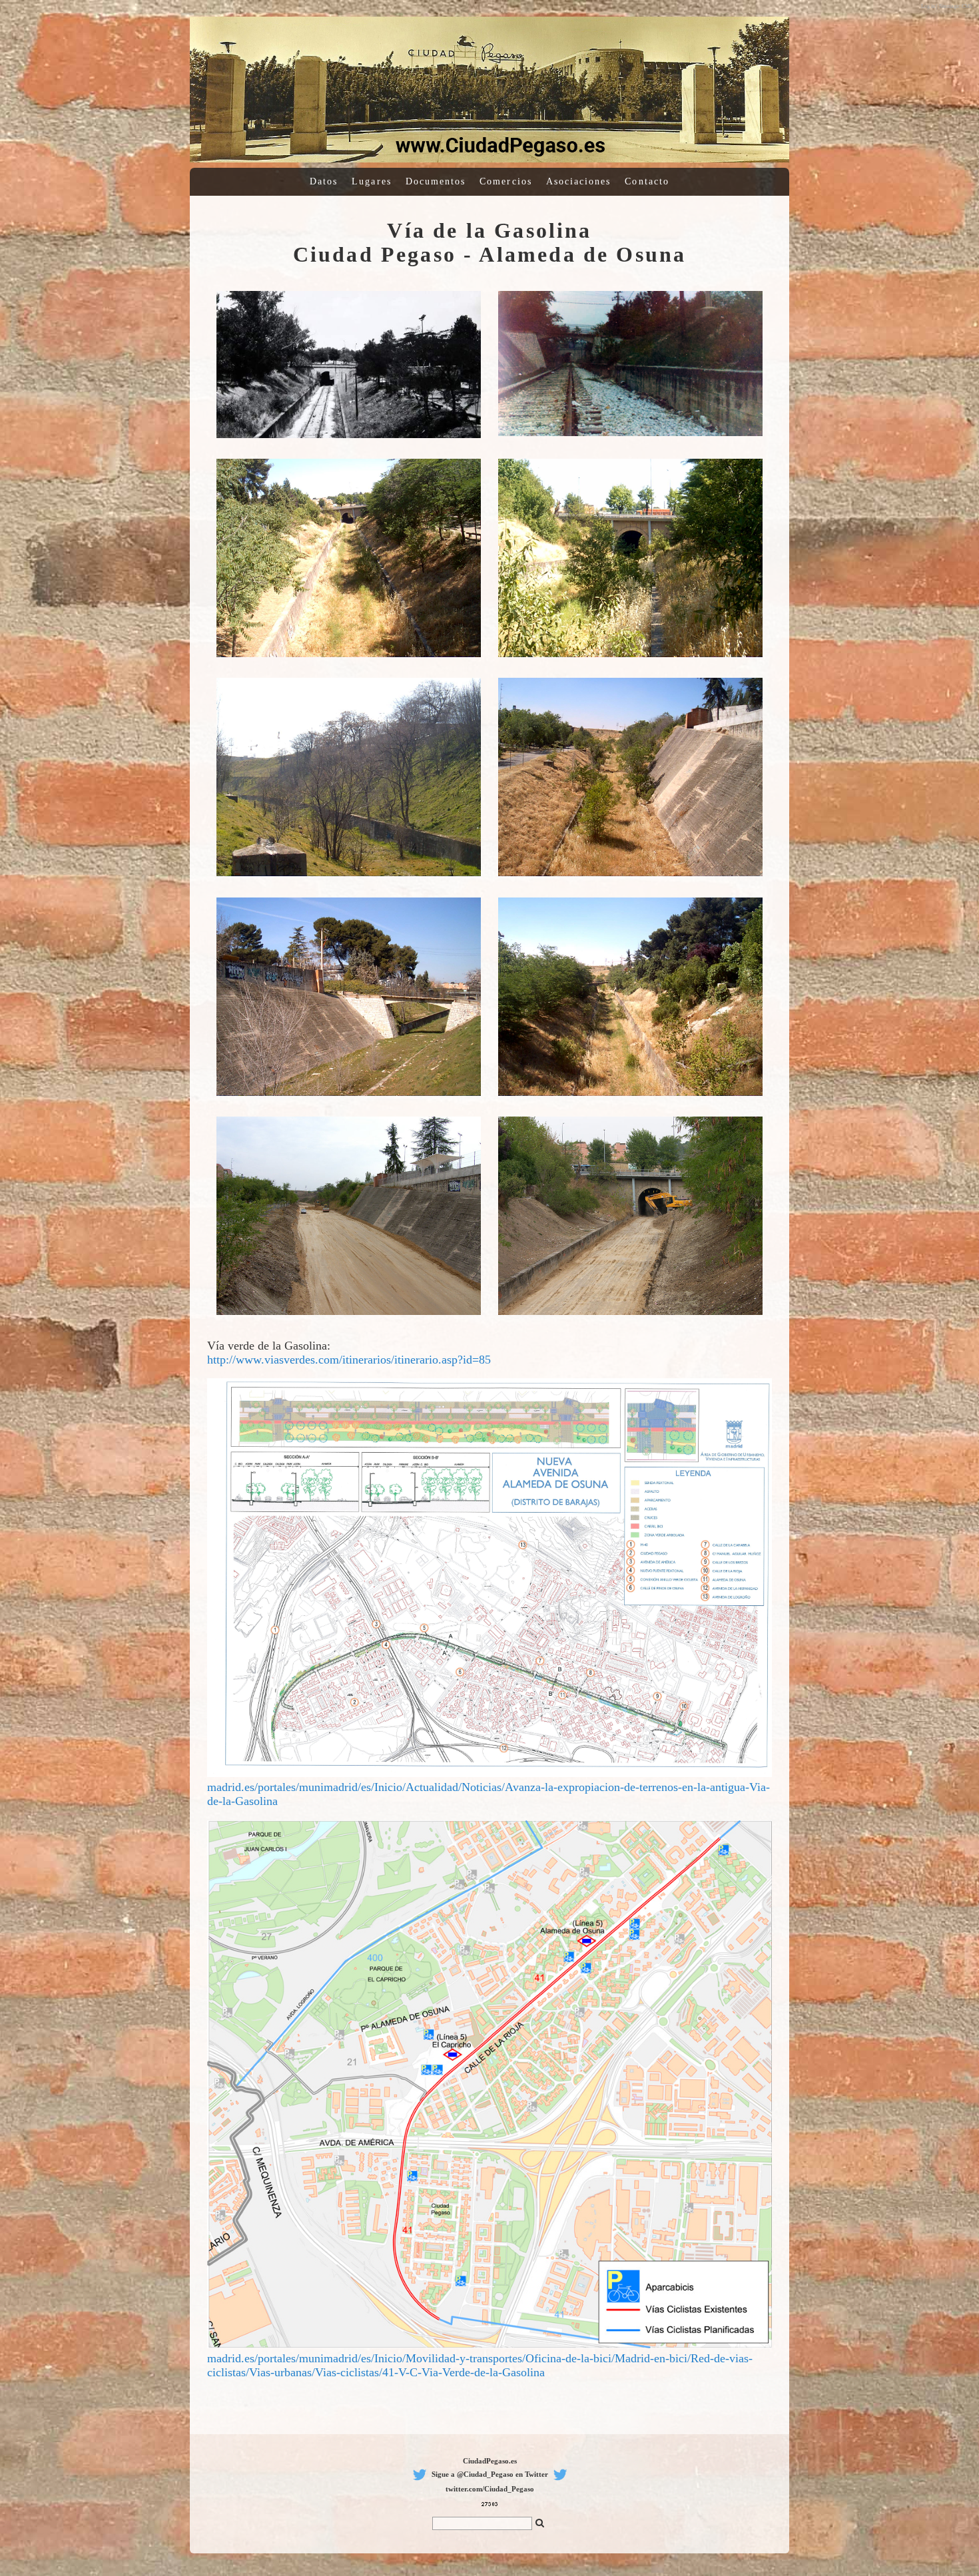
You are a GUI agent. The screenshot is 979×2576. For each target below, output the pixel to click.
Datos (324, 181)
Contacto (647, 181)
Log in (928, 6)
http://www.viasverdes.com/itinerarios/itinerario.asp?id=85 (349, 1360)
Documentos (436, 181)
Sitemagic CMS (956, 6)
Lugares (372, 181)
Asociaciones (579, 181)
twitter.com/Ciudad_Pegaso (490, 2489)
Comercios (506, 181)
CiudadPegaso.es (490, 2461)
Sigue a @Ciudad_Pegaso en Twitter (490, 2474)
